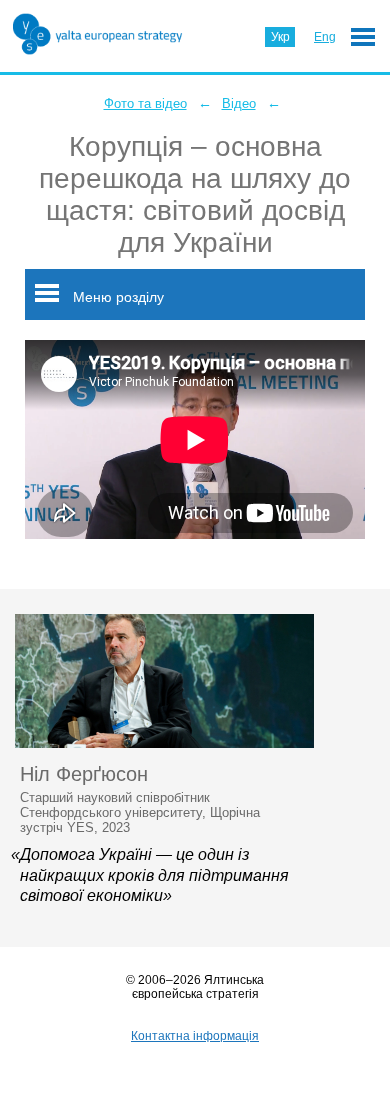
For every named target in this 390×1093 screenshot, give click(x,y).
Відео (239, 103)
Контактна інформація (195, 1036)
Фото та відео (145, 103)
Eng (325, 37)
